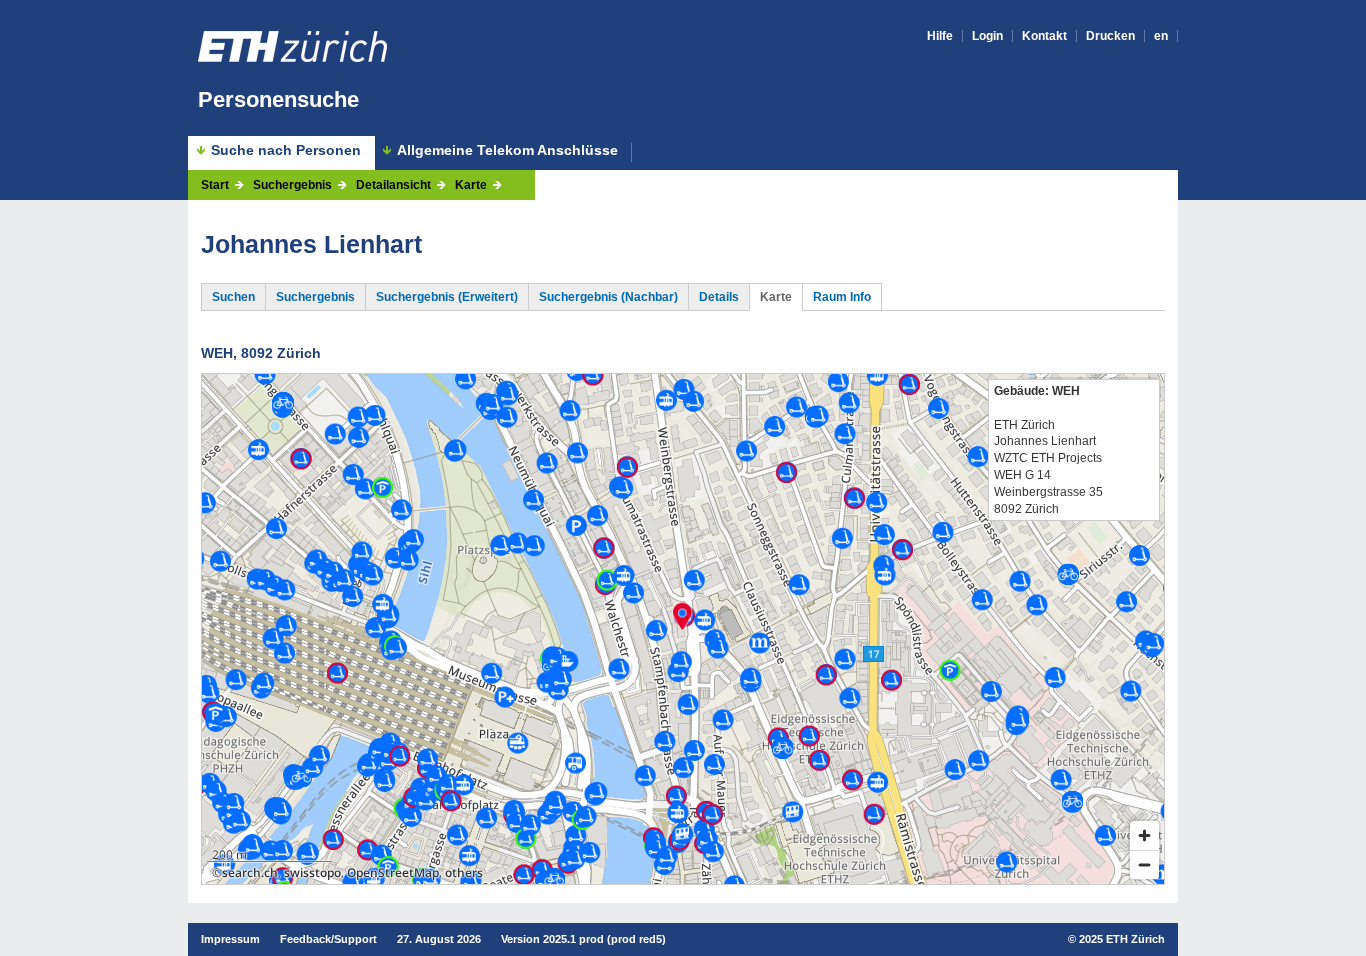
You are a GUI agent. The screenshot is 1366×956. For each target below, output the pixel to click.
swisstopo (312, 872)
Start (215, 185)
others (464, 872)
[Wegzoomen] (1144, 864)
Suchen (233, 297)
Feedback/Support (328, 939)
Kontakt (1044, 36)
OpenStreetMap (393, 872)
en (1161, 36)
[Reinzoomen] (1144, 835)
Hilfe (940, 36)
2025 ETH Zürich (1122, 939)
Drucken (1110, 36)
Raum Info (842, 297)
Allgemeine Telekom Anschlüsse (507, 150)
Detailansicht (393, 185)
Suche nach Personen (286, 150)
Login (987, 36)
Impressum (230, 939)
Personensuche (278, 99)
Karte (471, 185)
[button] (682, 616)
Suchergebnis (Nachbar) (608, 297)
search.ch (250, 872)
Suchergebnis (292, 185)
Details (719, 297)
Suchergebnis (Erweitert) (447, 297)
